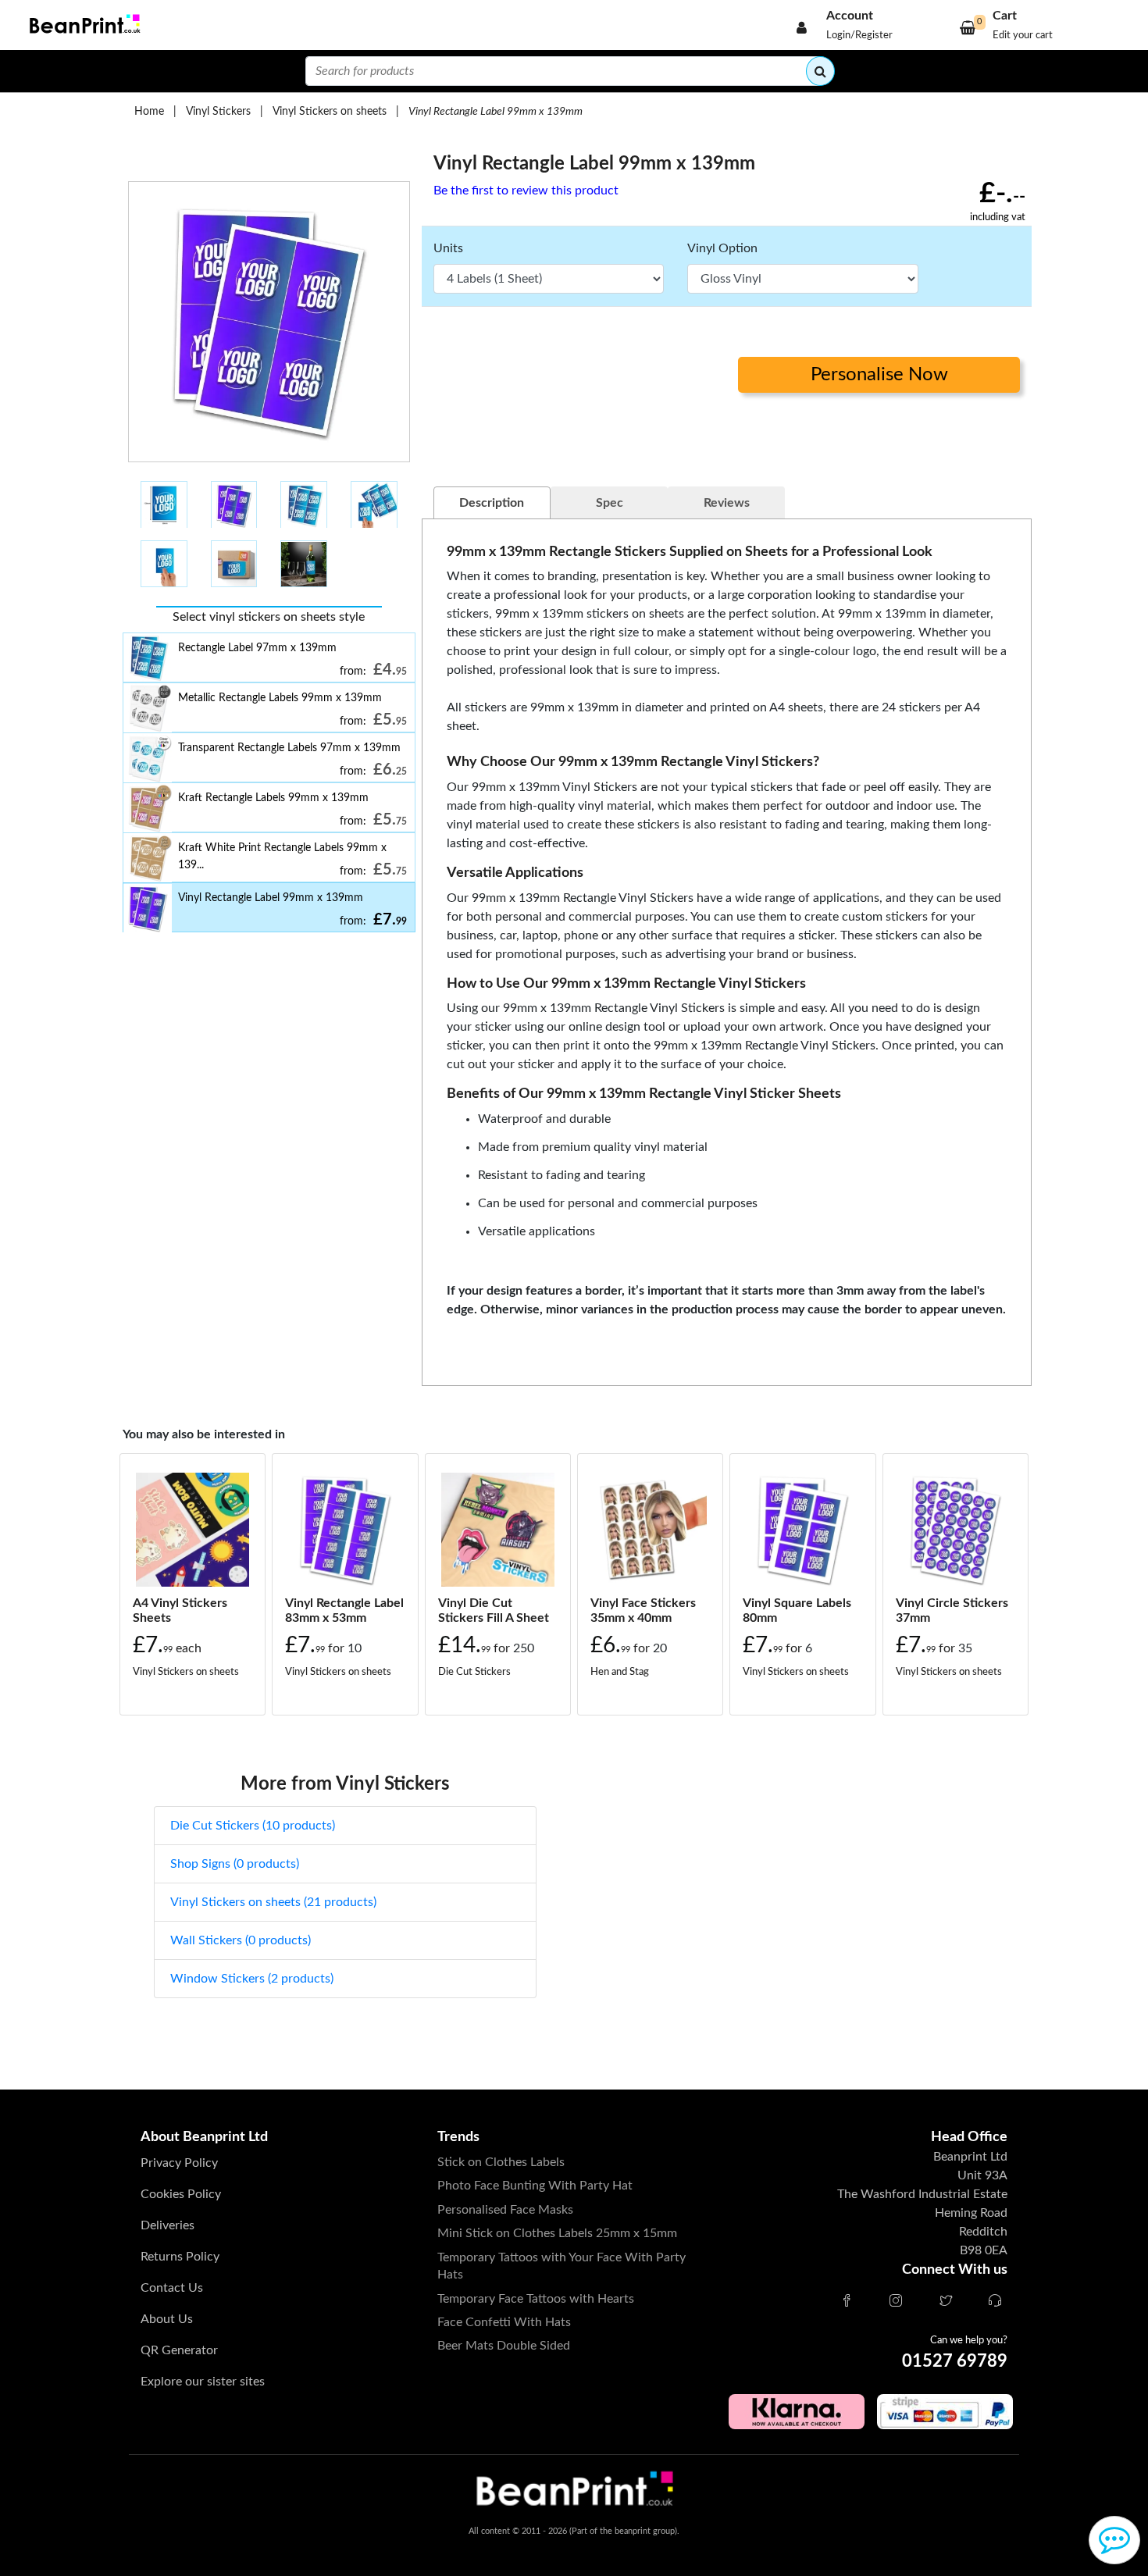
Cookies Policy (181, 2194)
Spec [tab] (610, 503)
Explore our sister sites (203, 2382)
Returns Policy (180, 2257)
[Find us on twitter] (946, 2302)
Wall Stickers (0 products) (241, 1940)
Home (149, 111)
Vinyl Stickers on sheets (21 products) (273, 1902)
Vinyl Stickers (218, 111)
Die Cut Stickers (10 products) (253, 1826)
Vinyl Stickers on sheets (330, 111)
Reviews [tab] (727, 503)
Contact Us (172, 2288)
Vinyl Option (722, 248)
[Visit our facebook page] (847, 2302)
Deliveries (168, 2225)
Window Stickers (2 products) (252, 1979)
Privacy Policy (179, 2163)
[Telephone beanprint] (995, 2302)
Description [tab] (492, 503)
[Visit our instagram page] (896, 2302)
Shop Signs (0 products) (235, 1864)
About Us (167, 2319)
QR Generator (179, 2350)
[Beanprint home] (83, 25)
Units (448, 248)
